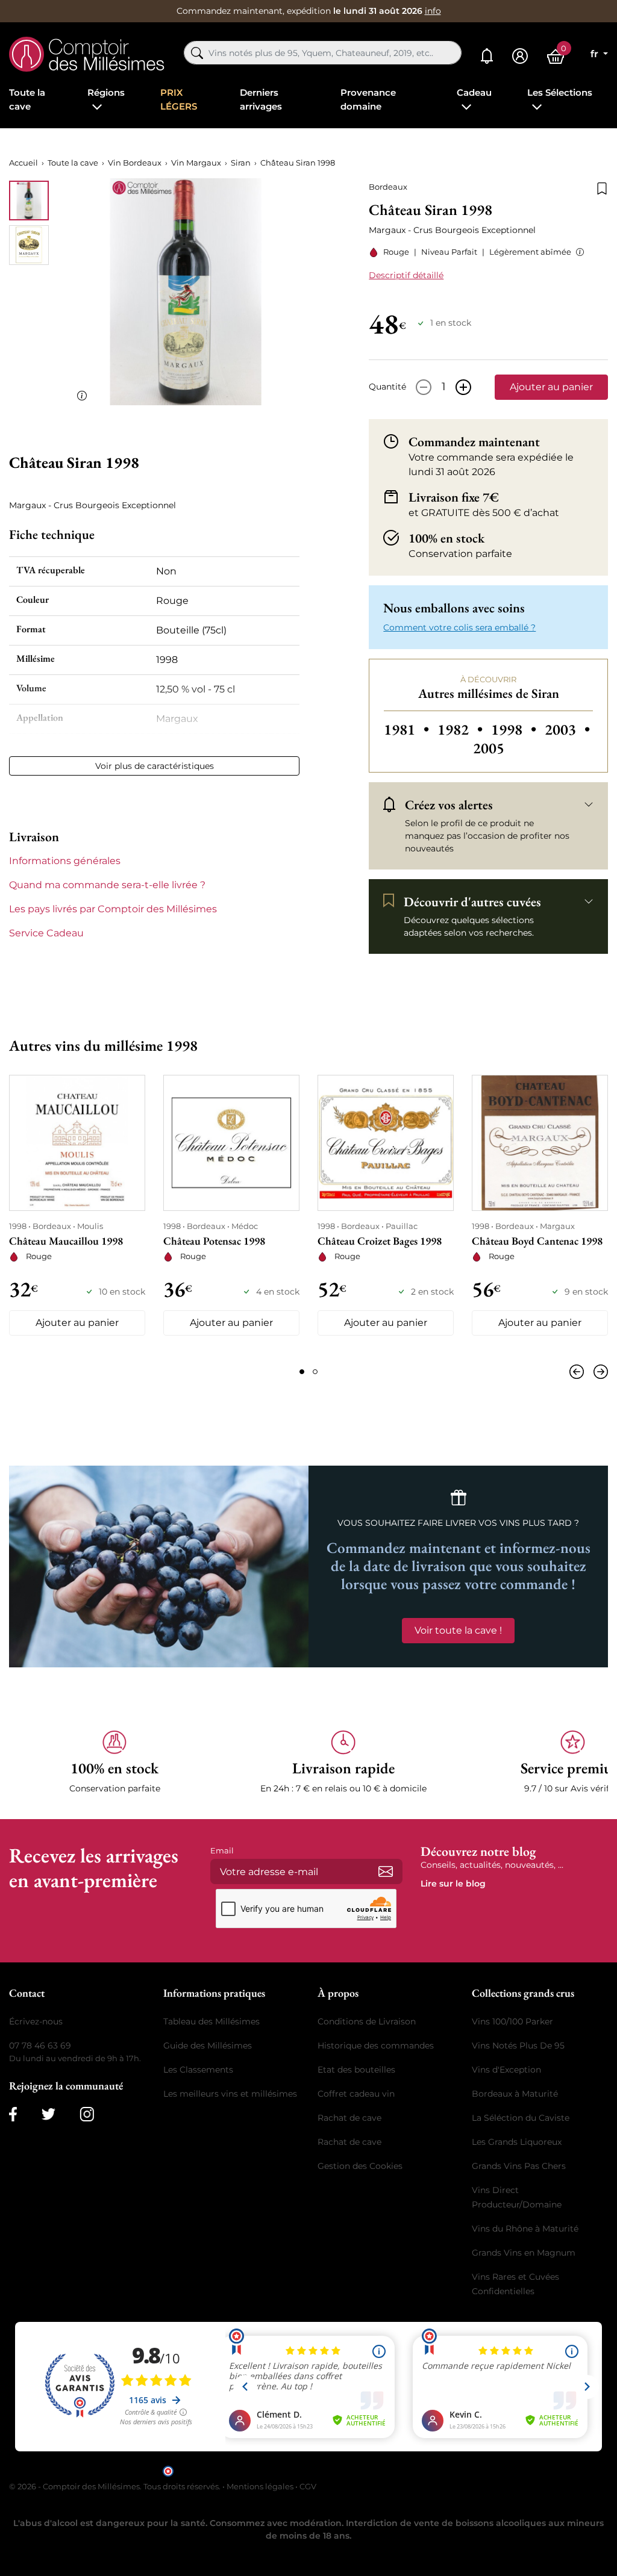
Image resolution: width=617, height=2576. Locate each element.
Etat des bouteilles (356, 2070)
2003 (567, 730)
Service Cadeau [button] (46, 933)
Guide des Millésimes (208, 2046)
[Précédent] (579, 1372)
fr (596, 54)
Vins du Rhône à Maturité (525, 2229)
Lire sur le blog (453, 1884)
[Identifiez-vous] (520, 56)
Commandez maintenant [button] (474, 441)
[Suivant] (598, 1372)
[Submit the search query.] (197, 53)
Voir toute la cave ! (458, 1630)
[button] (578, 252)
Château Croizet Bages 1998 (380, 1241)
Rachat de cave (349, 2118)
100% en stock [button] (446, 538)
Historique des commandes (376, 2046)
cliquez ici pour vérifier (412, 2470)
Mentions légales (260, 2486)
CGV (308, 2486)
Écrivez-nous (36, 2021)
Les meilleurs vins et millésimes (230, 2094)
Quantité (387, 387)
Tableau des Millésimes (211, 2021)
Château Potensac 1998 (214, 1241)
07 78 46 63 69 (40, 2046)
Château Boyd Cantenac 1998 (537, 1241)
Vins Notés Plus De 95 (518, 2046)
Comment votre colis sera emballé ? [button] (459, 627)
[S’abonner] (386, 1871)
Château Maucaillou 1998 (66, 1241)
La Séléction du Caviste (521, 2118)
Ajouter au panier (551, 387)
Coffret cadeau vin (356, 2094)
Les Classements (198, 2070)
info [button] (433, 11)
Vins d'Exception (506, 2070)
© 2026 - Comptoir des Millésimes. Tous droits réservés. (116, 2486)
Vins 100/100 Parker (512, 2021)
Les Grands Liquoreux (517, 2142)
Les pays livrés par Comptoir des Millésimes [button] (113, 909)
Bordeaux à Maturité (515, 2094)
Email (222, 1850)
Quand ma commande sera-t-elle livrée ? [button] (107, 885)
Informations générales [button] (65, 861)
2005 (489, 748)
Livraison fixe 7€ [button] (454, 497)
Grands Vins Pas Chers (519, 2166)
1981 (408, 730)
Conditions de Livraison (367, 2021)
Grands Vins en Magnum (524, 2253)
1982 (462, 730)
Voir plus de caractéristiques (155, 766)
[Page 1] (302, 1372)
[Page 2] (315, 1372)
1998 (515, 730)
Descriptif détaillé (406, 275)
